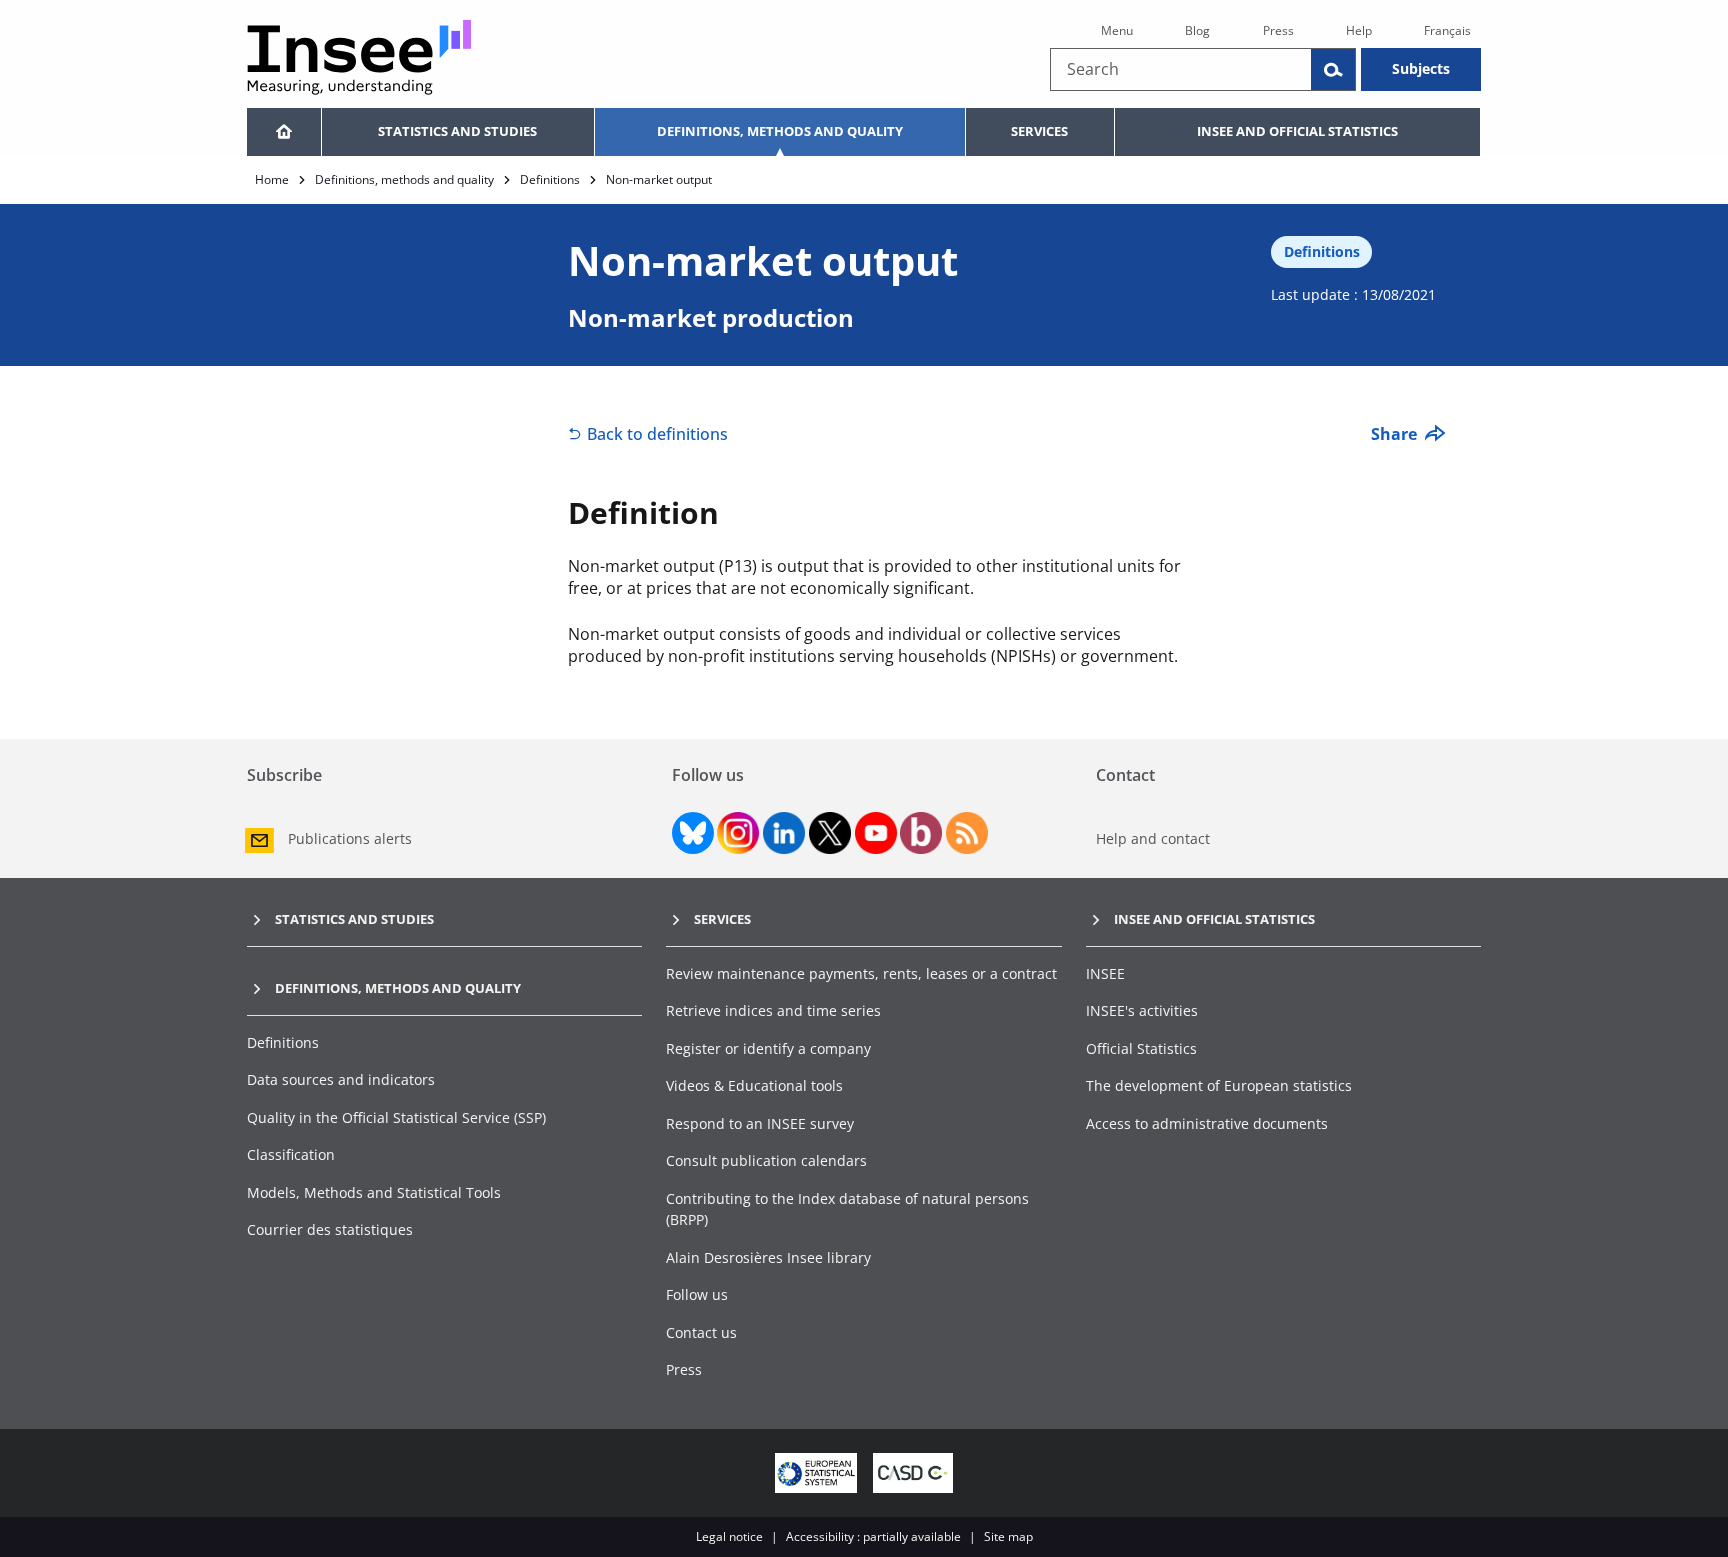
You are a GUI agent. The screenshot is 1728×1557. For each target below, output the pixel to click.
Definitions (550, 179)
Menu (1117, 30)
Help (1359, 30)
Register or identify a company (768, 1048)
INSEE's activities (1142, 1010)
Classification (291, 1154)
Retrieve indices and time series (773, 1010)
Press (1278, 30)
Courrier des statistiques (330, 1229)
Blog (1197, 30)
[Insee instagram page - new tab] (738, 833)
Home (272, 179)
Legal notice (729, 1536)
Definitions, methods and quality (780, 131)
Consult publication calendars (766, 1160)
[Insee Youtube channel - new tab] (876, 833)
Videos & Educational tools (754, 1085)
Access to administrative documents (1207, 1123)
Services (1039, 131)
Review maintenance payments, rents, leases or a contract (861, 973)
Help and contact (1153, 838)
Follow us (697, 1294)
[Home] (284, 132)
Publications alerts (350, 838)
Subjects (1421, 68)
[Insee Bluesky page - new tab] (693, 833)
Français (1447, 30)
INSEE (1105, 973)
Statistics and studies (457, 131)
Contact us (701, 1332)
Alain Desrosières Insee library (768, 1257)
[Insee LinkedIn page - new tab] (784, 833)
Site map (1008, 1536)
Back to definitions (657, 434)
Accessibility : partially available (873, 1536)
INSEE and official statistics (1297, 131)
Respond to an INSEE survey (760, 1123)
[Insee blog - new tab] (921, 833)
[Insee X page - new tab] (830, 833)
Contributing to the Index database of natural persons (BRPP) (847, 1209)
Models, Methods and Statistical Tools (374, 1192)
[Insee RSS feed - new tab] (967, 833)
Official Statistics (1141, 1048)
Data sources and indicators (341, 1079)
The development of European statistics (1219, 1085)
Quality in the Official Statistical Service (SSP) (396, 1117)
